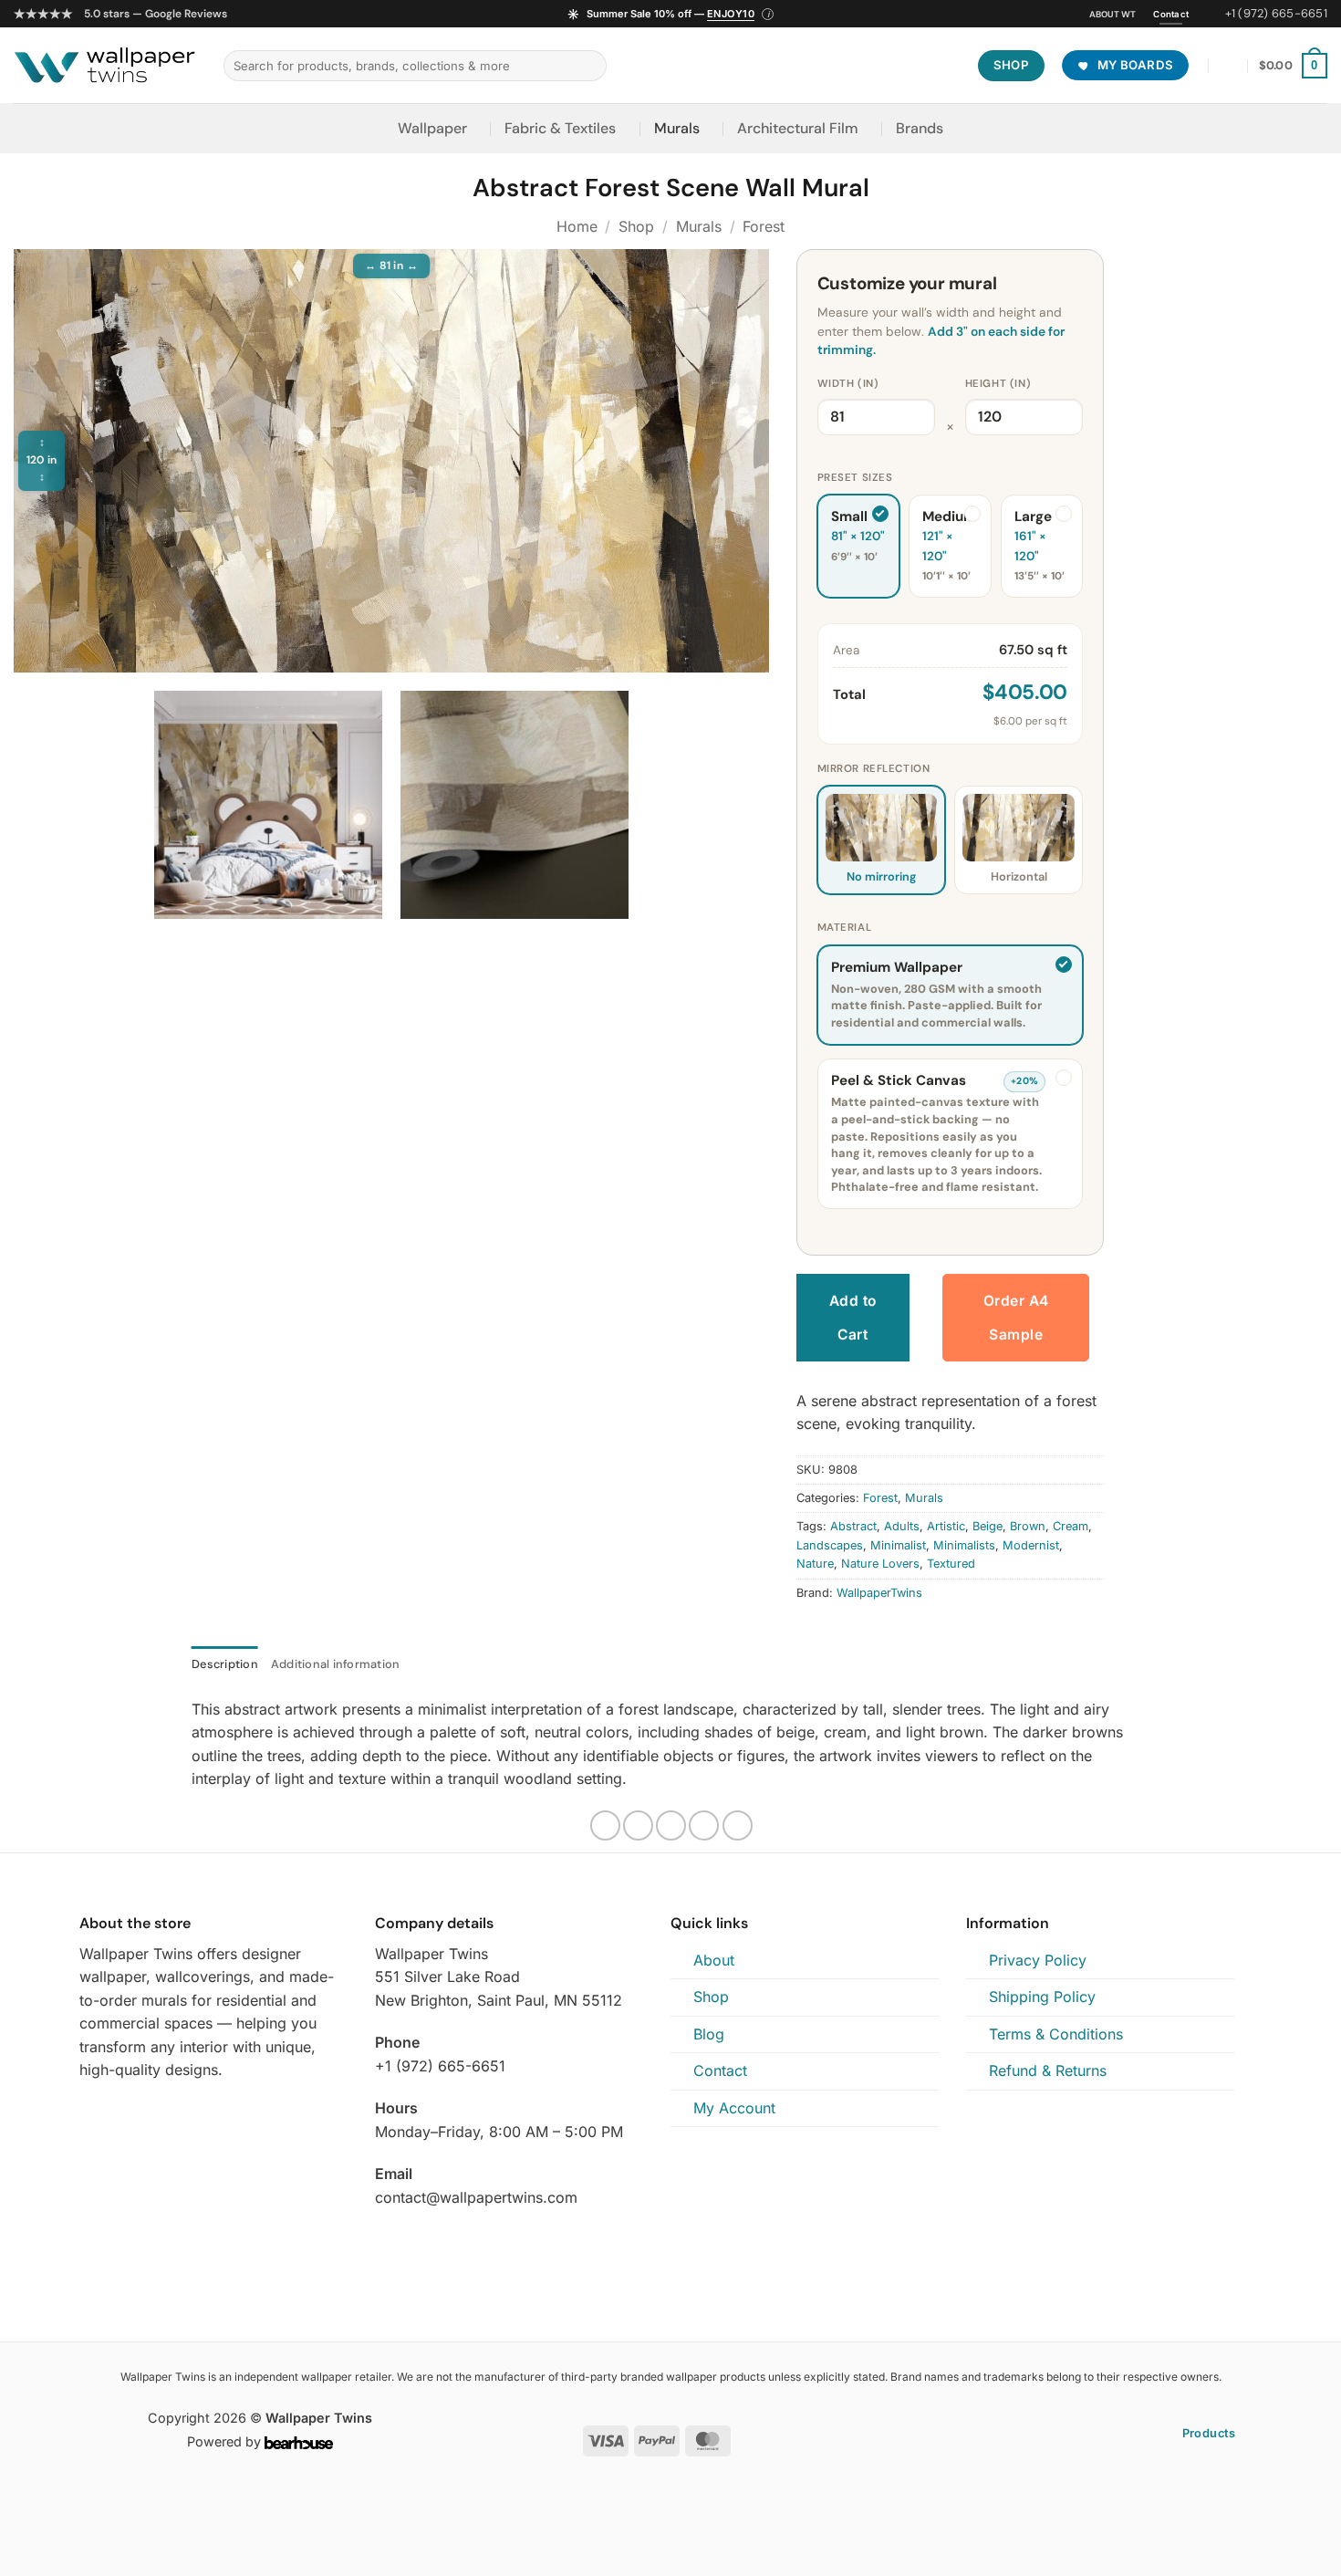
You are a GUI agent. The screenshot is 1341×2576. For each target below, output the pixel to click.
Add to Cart (853, 1318)
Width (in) (848, 384)
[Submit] (590, 66)
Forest (764, 226)
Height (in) (998, 384)
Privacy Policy (1038, 1960)
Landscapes (830, 1545)
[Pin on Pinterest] (704, 1825)
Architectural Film (798, 128)
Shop (636, 226)
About (714, 1960)
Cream (1071, 1526)
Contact (720, 2070)
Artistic (946, 1526)
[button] (671, 14)
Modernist (1031, 1545)
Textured (951, 1564)
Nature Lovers (880, 1564)
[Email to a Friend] (671, 1825)
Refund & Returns (1048, 2070)
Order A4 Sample (1016, 1318)
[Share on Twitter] (638, 1825)
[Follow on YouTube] (135, 2113)
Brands (920, 128)
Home (577, 226)
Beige (988, 1526)
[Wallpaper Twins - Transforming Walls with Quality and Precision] (105, 66)
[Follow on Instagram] (90, 2113)
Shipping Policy (1042, 1997)
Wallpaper (432, 128)
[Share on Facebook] (605, 1825)
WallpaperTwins (879, 1593)
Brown (1028, 1526)
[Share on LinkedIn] (738, 1825)
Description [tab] (225, 1664)
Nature (815, 1564)
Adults (902, 1526)
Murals (677, 128)
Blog (709, 2034)
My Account (734, 2108)
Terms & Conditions (1056, 2034)
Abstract (853, 1526)
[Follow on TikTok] (113, 2113)
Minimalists (964, 1545)
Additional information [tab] (336, 1664)
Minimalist (898, 1545)
